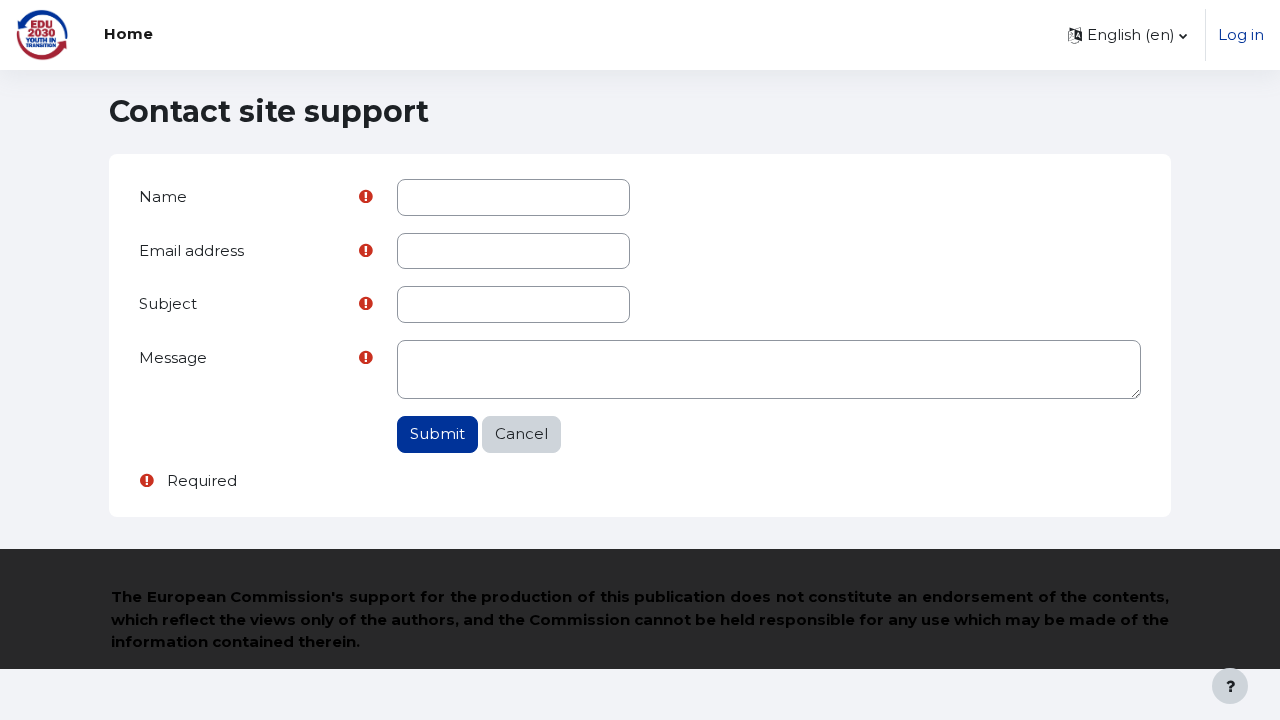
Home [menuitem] (128, 33)
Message (173, 357)
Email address (191, 250)
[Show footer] (1230, 686)
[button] (1127, 35)
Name (163, 196)
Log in (1241, 34)
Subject (168, 303)
